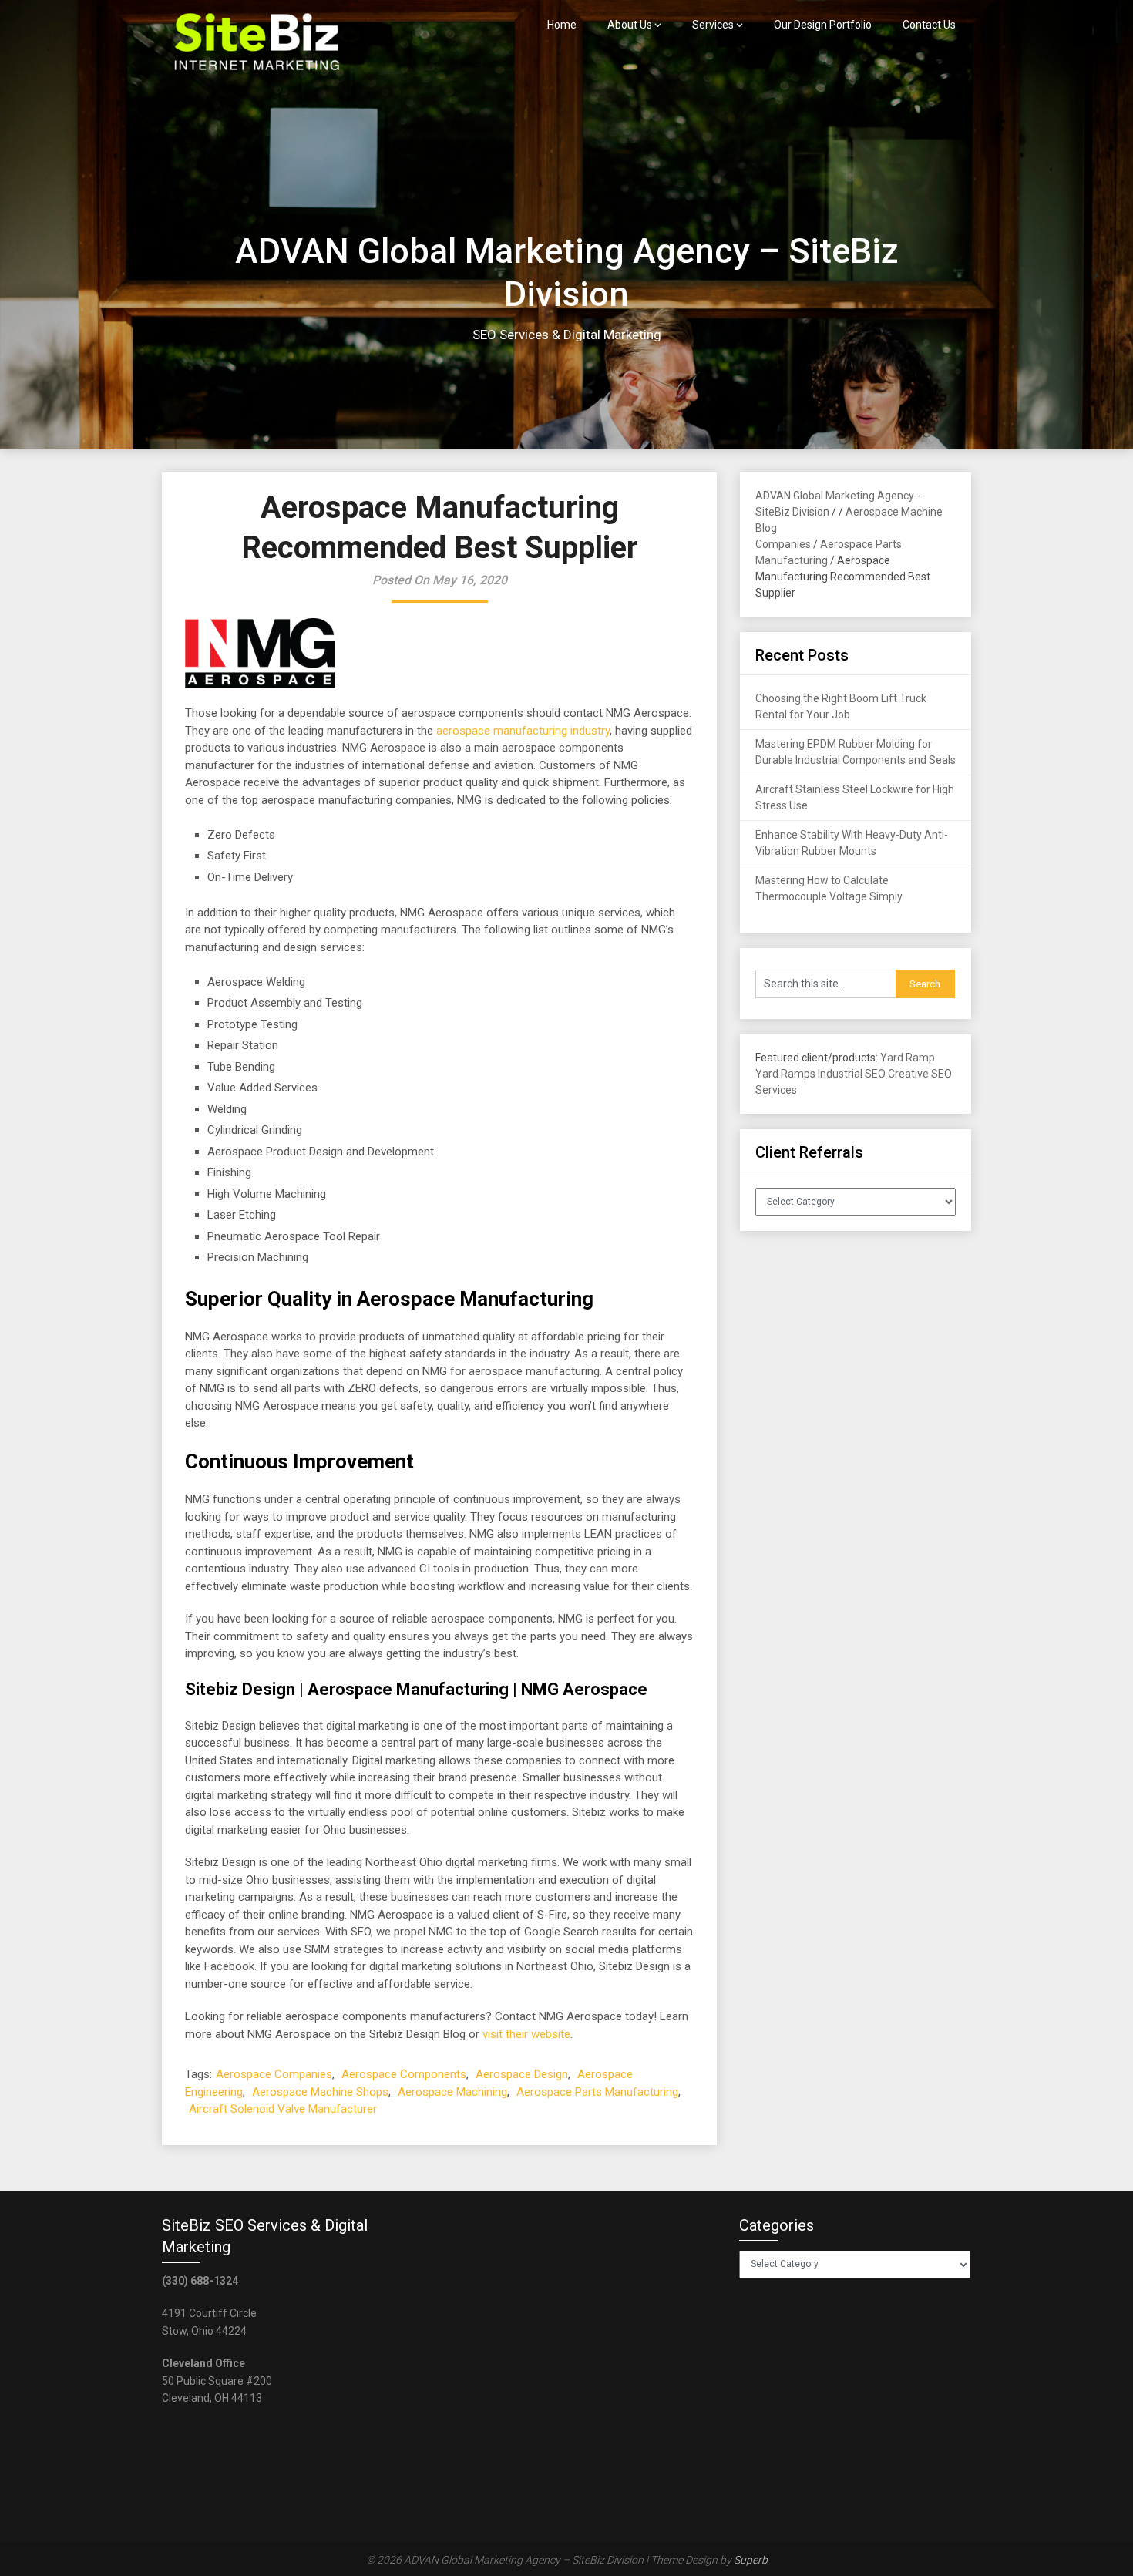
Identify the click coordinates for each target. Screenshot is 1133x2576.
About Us (630, 25)
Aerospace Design (522, 2074)
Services (713, 25)
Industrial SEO (852, 1074)
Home (562, 25)
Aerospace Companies (274, 2074)
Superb (751, 2560)
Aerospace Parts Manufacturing (597, 2092)
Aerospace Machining (452, 2092)
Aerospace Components (404, 2074)
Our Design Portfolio (823, 25)
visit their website (526, 2034)
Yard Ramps (785, 1074)
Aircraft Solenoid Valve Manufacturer (283, 2109)
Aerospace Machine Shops (320, 2092)
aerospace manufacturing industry (523, 731)
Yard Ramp (908, 1058)
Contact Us (929, 25)
